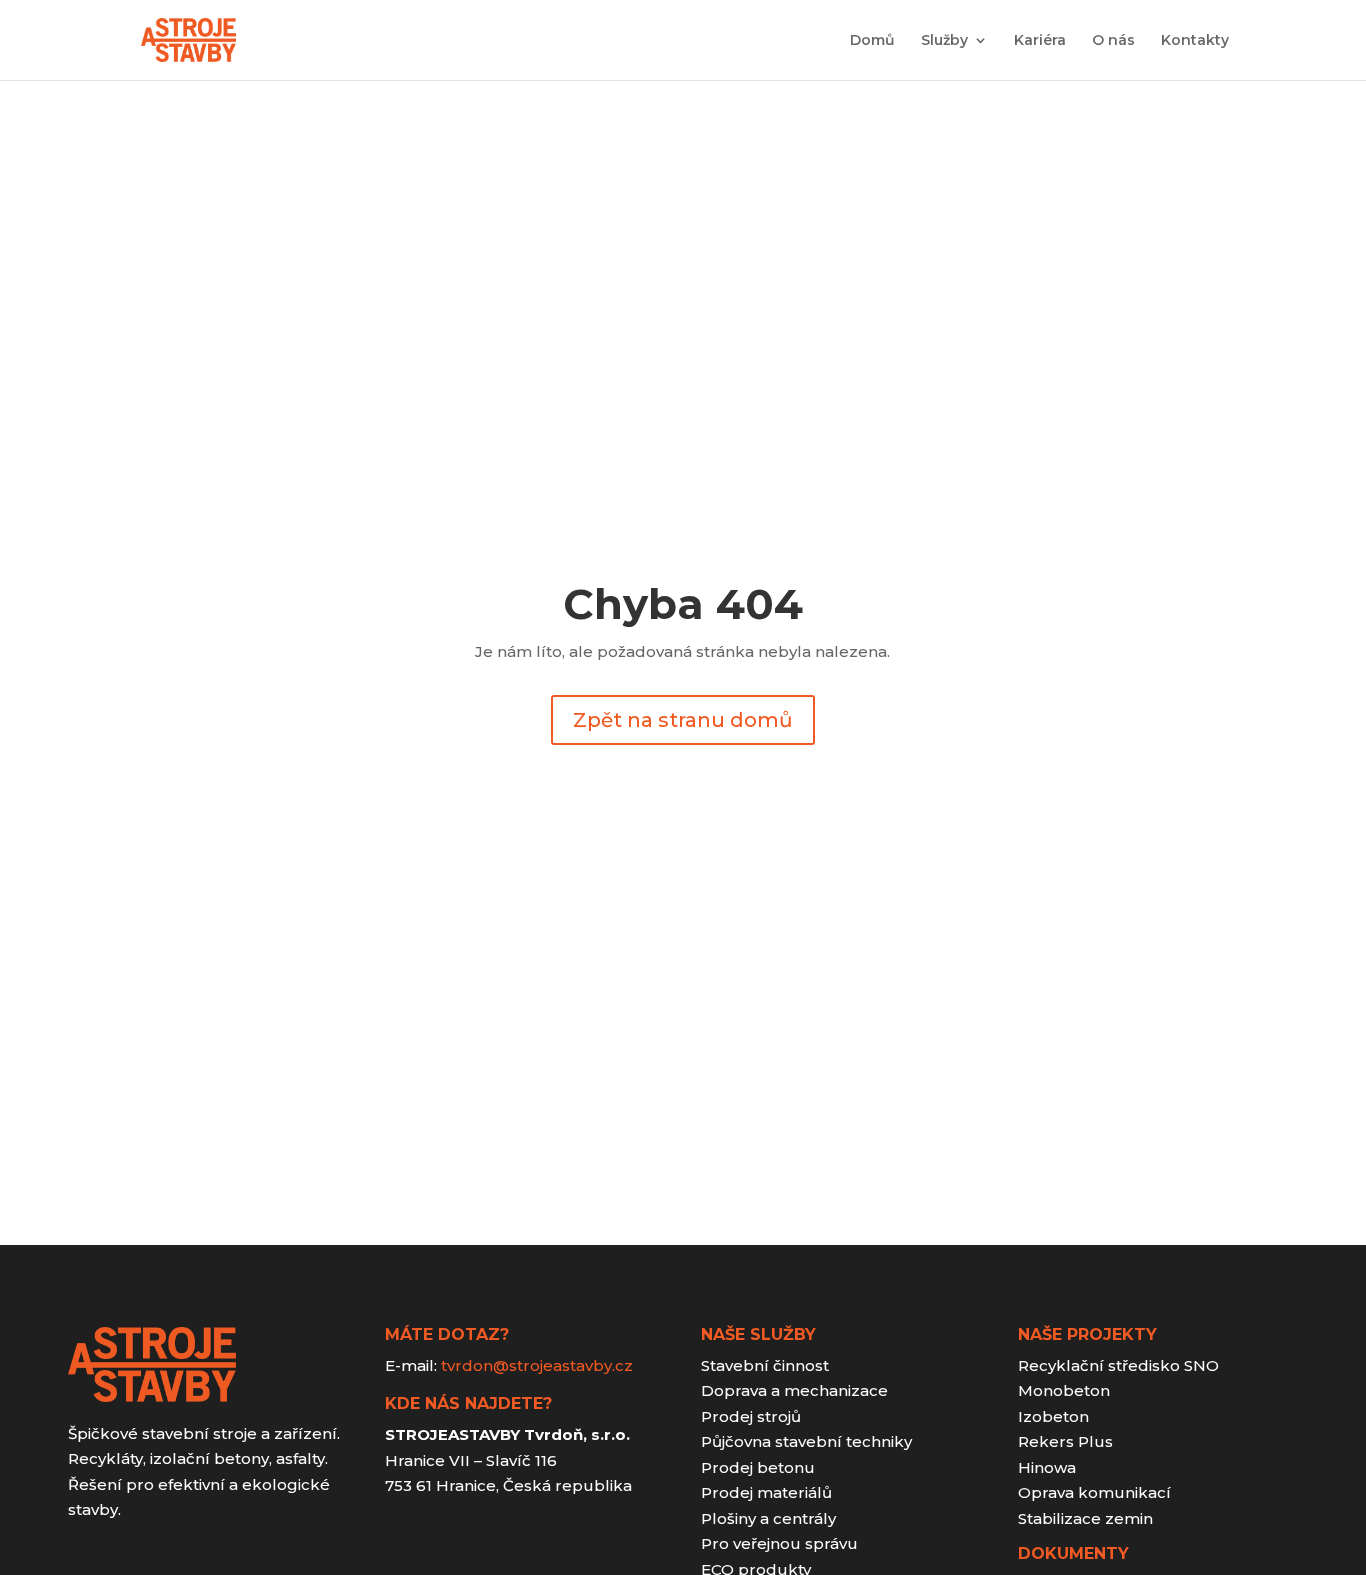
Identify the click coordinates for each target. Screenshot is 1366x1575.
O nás (1113, 41)
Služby (944, 41)
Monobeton (1064, 1390)
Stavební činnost (765, 1365)
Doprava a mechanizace (794, 1390)
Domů (872, 41)
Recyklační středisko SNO (1118, 1365)
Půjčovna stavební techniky (806, 1441)
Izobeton (1053, 1416)
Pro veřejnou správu (779, 1543)
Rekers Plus (1065, 1441)
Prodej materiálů (766, 1492)
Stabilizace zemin (1085, 1518)
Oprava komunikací (1094, 1492)
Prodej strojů (751, 1416)
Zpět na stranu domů (683, 720)
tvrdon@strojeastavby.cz (537, 1365)
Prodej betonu (758, 1467)
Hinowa (1047, 1467)
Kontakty (1195, 41)
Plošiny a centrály (768, 1518)
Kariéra (1040, 41)
